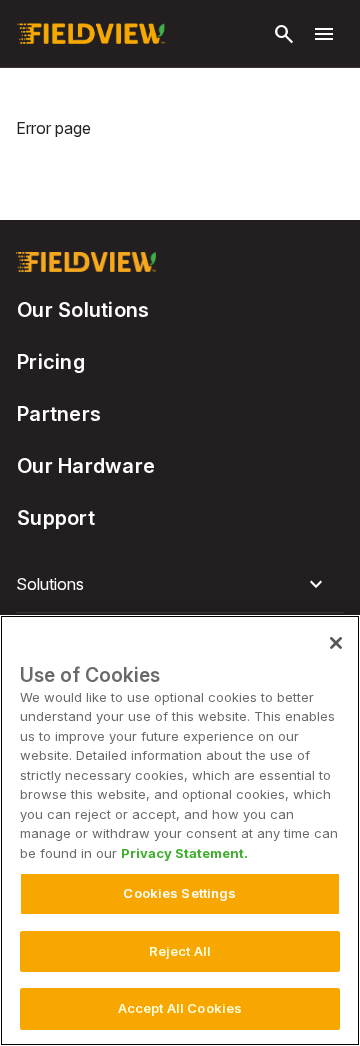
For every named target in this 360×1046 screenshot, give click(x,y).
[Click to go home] (91, 34)
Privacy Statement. (184, 853)
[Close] (336, 643)
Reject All (180, 951)
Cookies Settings (179, 893)
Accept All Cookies (180, 1008)
